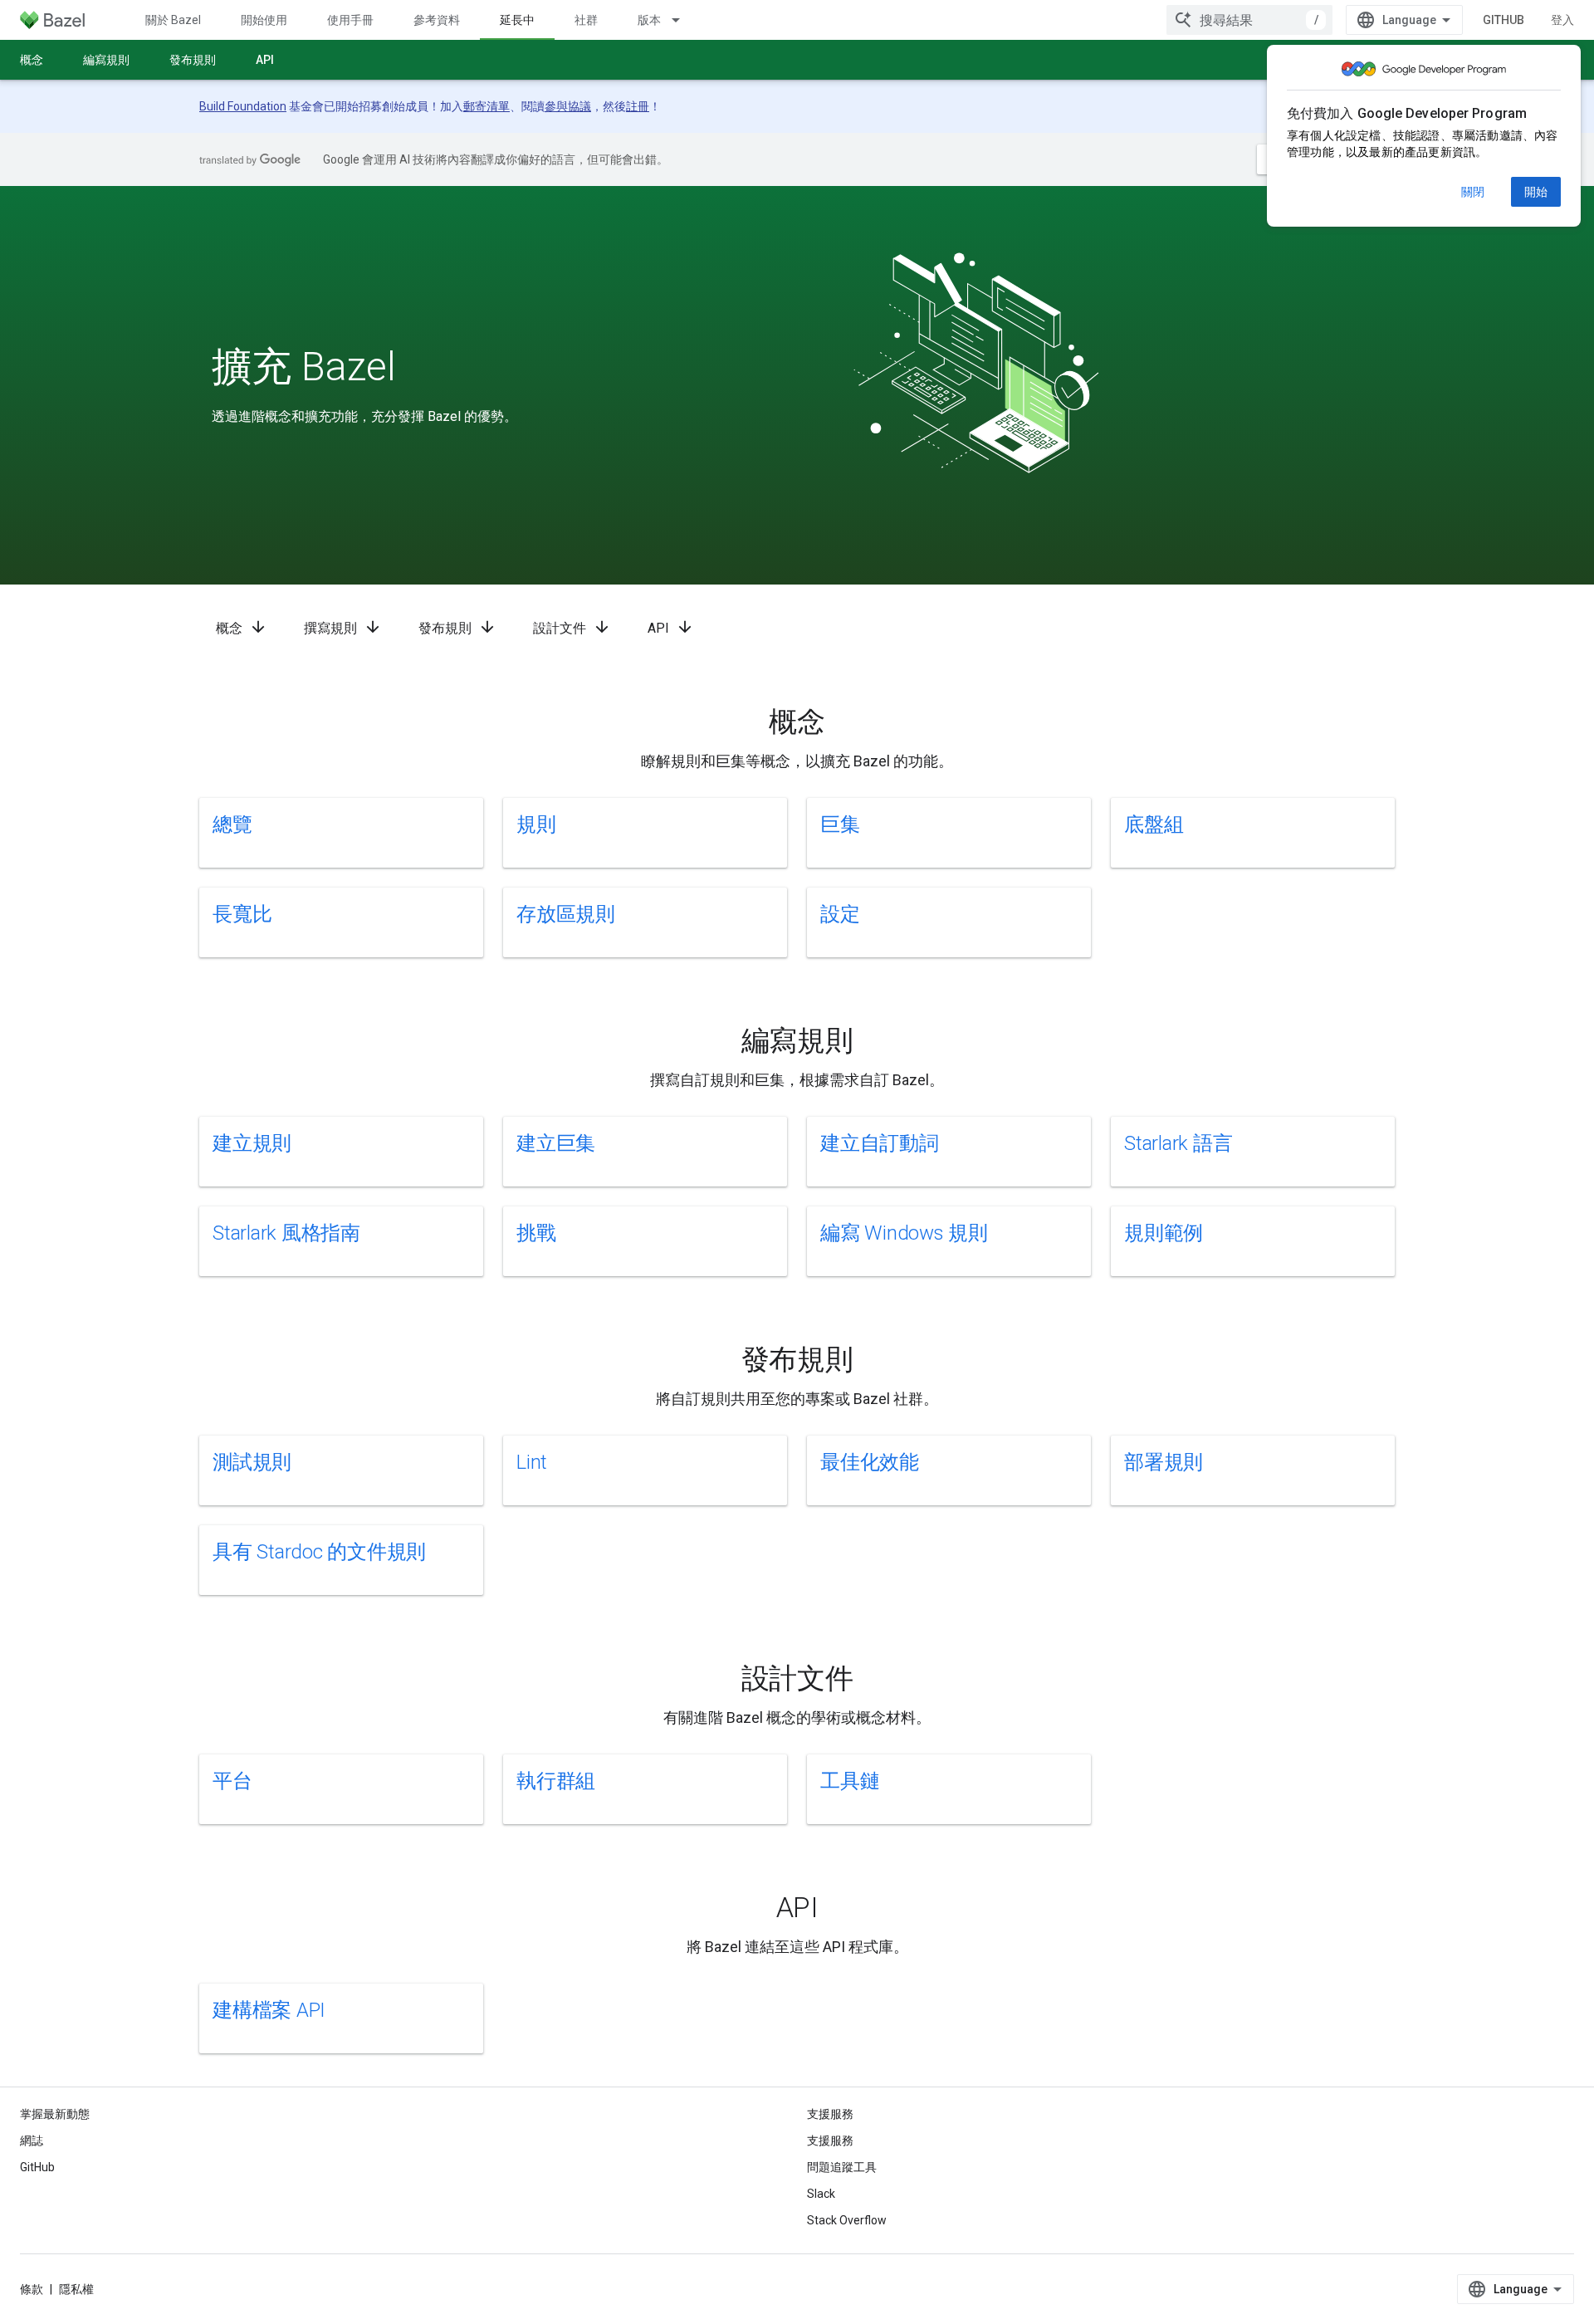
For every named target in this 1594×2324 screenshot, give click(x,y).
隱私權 (76, 2289)
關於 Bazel (173, 20)
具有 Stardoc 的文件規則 (319, 1552)
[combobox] (1249, 20)
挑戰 (536, 1233)
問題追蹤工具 (842, 2167)
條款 (32, 2289)
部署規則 (1164, 1462)
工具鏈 (850, 1781)
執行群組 (556, 1781)
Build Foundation (243, 106)
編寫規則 (106, 60)
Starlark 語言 (1178, 1143)
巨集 (840, 824)
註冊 (638, 106)
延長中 (517, 20)
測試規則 (252, 1462)
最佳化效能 (870, 1462)
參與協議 (568, 106)
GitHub (1504, 20)
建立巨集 (556, 1143)
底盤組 (1154, 824)
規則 (536, 824)
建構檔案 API (269, 2010)
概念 (32, 60)
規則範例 (1164, 1233)
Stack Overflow (847, 2220)
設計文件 (572, 627)
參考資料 (437, 20)
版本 (649, 20)
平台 (232, 1781)
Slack (821, 2194)
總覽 (232, 824)
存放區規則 (566, 914)
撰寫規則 (343, 627)
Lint (532, 1462)
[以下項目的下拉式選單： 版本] (683, 20)
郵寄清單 (487, 106)
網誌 (32, 2141)
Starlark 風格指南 (286, 1233)
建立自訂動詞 (880, 1143)
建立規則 (252, 1143)
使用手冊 (350, 20)
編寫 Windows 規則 (904, 1233)
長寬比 (242, 914)
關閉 (1473, 192)
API (265, 60)
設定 (840, 914)
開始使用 (264, 20)
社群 (586, 20)
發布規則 (193, 60)
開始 (1536, 192)
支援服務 (830, 2141)
